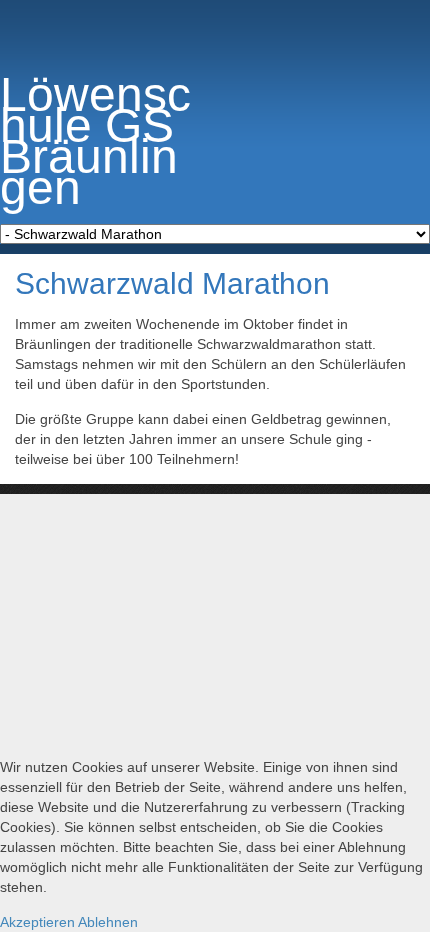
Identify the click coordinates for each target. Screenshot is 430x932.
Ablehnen (108, 922)
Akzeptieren (37, 922)
